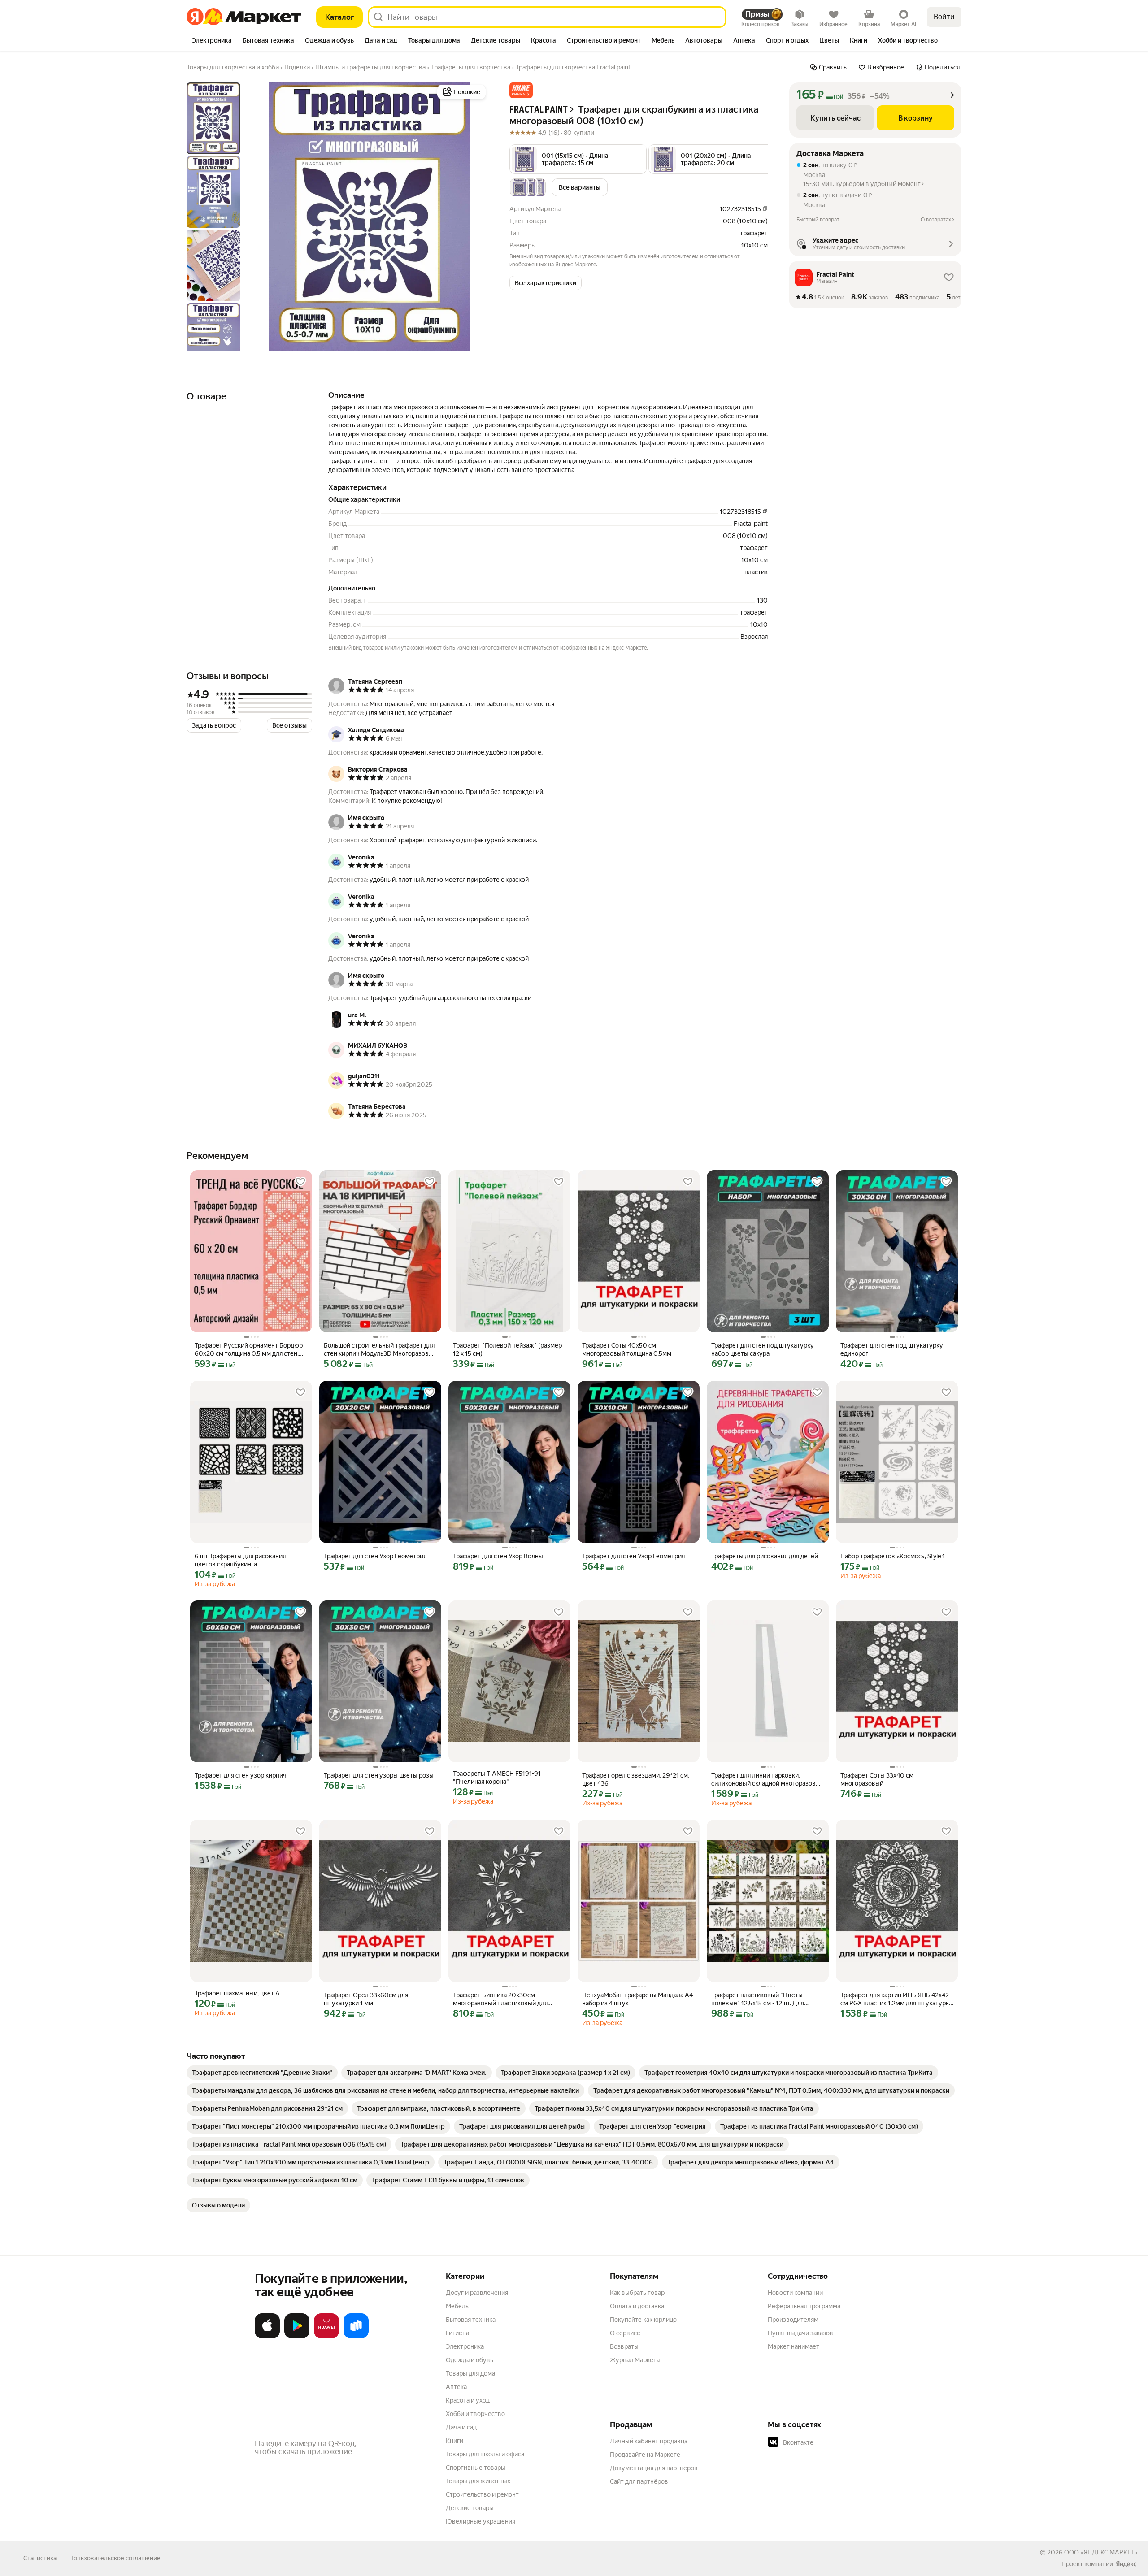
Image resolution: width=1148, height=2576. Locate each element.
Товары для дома (470, 2373)
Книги (454, 2441)
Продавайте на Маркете (645, 2455)
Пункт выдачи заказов (800, 2333)
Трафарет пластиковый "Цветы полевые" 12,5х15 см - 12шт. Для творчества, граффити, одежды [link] (758, 1999)
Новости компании (795, 2293)
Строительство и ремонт (482, 2494)
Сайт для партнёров (639, 2481)
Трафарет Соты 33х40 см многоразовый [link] (877, 1779)
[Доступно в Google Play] (297, 2337)
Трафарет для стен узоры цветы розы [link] (379, 1775)
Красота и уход (468, 2400)
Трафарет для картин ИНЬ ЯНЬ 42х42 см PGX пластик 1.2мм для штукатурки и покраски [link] (896, 1999)
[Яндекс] (1126, 2564)
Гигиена (457, 2333)
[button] (521, 90)
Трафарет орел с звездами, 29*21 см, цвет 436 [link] (636, 1779)
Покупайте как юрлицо (643, 2320)
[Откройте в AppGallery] (326, 2337)
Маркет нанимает (794, 2346)
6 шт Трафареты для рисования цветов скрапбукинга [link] (240, 1560)
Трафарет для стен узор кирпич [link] (241, 1775)
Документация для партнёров (654, 2468)
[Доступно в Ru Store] (356, 2337)
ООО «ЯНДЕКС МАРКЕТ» (1101, 2552)
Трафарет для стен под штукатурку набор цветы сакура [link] (763, 1349)
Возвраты (624, 2346)
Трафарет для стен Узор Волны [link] (498, 1556)
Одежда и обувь (470, 2360)
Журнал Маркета (635, 2360)
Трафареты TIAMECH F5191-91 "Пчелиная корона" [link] (497, 1778)
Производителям (793, 2320)
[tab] (212, 41)
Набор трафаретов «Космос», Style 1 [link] (893, 1556)
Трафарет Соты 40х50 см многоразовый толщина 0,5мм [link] (627, 1349)
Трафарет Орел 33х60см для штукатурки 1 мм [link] (366, 1999)
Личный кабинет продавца (649, 2441)
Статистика (40, 2558)
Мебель (457, 2306)
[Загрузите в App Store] (267, 2337)
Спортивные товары (476, 2468)
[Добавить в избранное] (300, 1182)
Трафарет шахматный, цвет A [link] (237, 1993)
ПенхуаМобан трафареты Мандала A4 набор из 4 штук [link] (637, 1999)
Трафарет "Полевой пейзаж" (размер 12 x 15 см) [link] (507, 1349)
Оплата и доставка (637, 2306)
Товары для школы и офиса (485, 2454)
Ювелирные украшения (481, 2521)
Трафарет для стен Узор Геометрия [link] (375, 1556)
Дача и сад (461, 2427)
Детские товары (470, 2508)
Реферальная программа (804, 2306)
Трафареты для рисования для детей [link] (765, 1556)
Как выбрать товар (637, 2293)
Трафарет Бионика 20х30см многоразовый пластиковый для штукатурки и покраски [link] (500, 1999)
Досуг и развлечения (477, 2293)
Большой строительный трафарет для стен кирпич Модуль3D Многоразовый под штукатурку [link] (380, 1350)
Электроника (465, 2346)
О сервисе (625, 2333)
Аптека (456, 2387)
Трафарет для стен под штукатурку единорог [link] (892, 1349)
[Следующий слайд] (474, 217)
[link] (262, 2073)
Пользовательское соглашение (115, 2558)
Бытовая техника (471, 2320)
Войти (944, 17)
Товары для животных (478, 2481)
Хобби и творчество (475, 2414)
